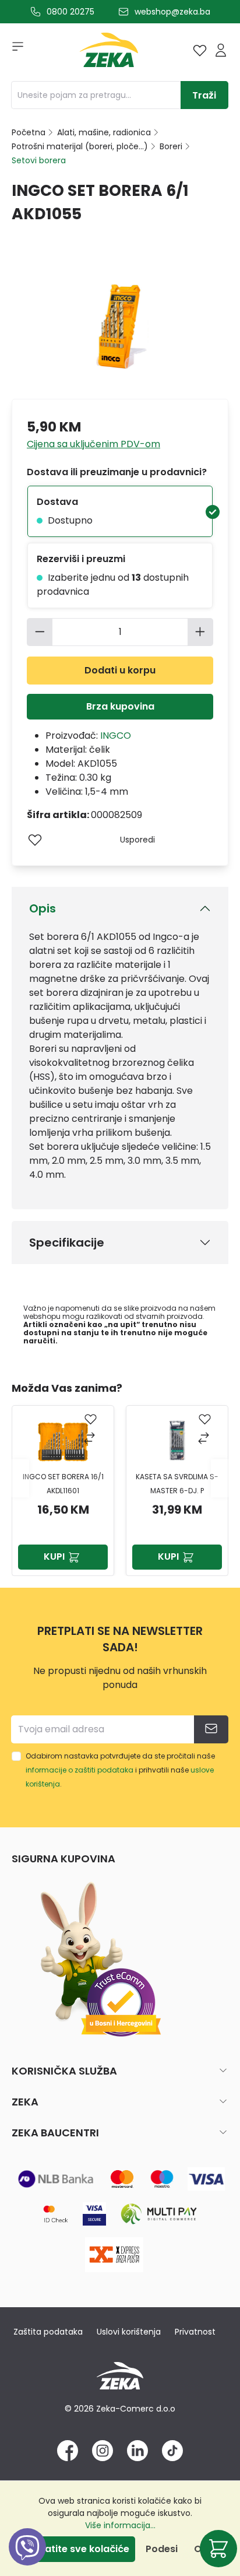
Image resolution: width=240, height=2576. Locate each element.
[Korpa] (218, 2549)
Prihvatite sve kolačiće (75, 2549)
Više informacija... (120, 2525)
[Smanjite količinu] (40, 632)
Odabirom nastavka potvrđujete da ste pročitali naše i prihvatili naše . (120, 1770)
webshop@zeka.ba (172, 12)
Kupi (54, 1557)
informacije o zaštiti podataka (80, 1770)
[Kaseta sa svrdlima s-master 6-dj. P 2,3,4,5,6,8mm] (177, 1441)
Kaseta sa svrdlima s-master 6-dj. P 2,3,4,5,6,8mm (177, 1485)
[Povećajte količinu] (200, 632)
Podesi (162, 2549)
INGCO (116, 736)
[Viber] (27, 2560)
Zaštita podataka (48, 2332)
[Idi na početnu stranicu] (109, 53)
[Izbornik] (14, 50)
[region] (120, 1478)
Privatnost (195, 2332)
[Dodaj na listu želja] (35, 840)
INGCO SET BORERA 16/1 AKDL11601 (63, 1484)
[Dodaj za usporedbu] (91, 1439)
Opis (43, 908)
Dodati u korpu (120, 670)
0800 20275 (70, 12)
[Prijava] (221, 50)
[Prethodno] (20, 1478)
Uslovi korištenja (129, 2332)
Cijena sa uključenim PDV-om (93, 444)
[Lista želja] (200, 50)
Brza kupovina (120, 706)
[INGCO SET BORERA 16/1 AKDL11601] (63, 1441)
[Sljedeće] (220, 1478)
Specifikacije (67, 1243)
